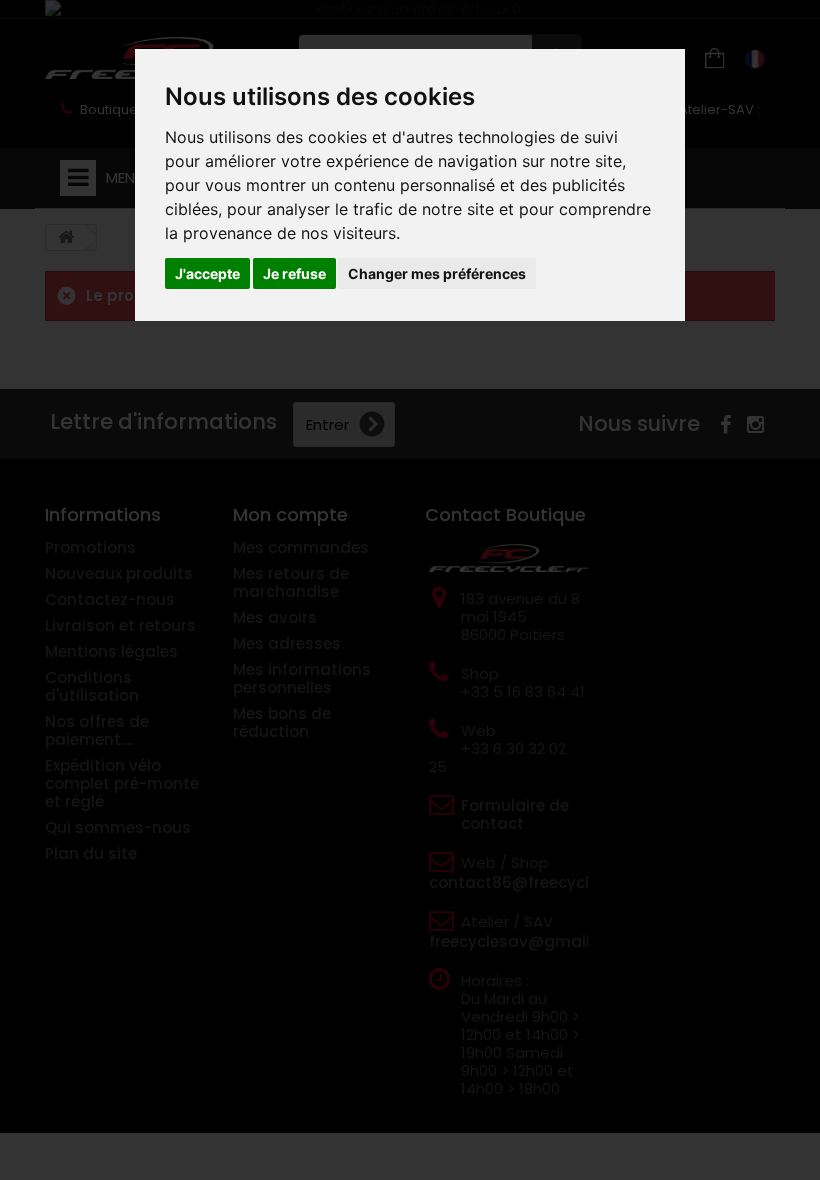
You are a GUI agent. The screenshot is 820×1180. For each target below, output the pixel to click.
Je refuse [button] (294, 273)
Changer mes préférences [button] (437, 273)
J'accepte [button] (207, 273)
